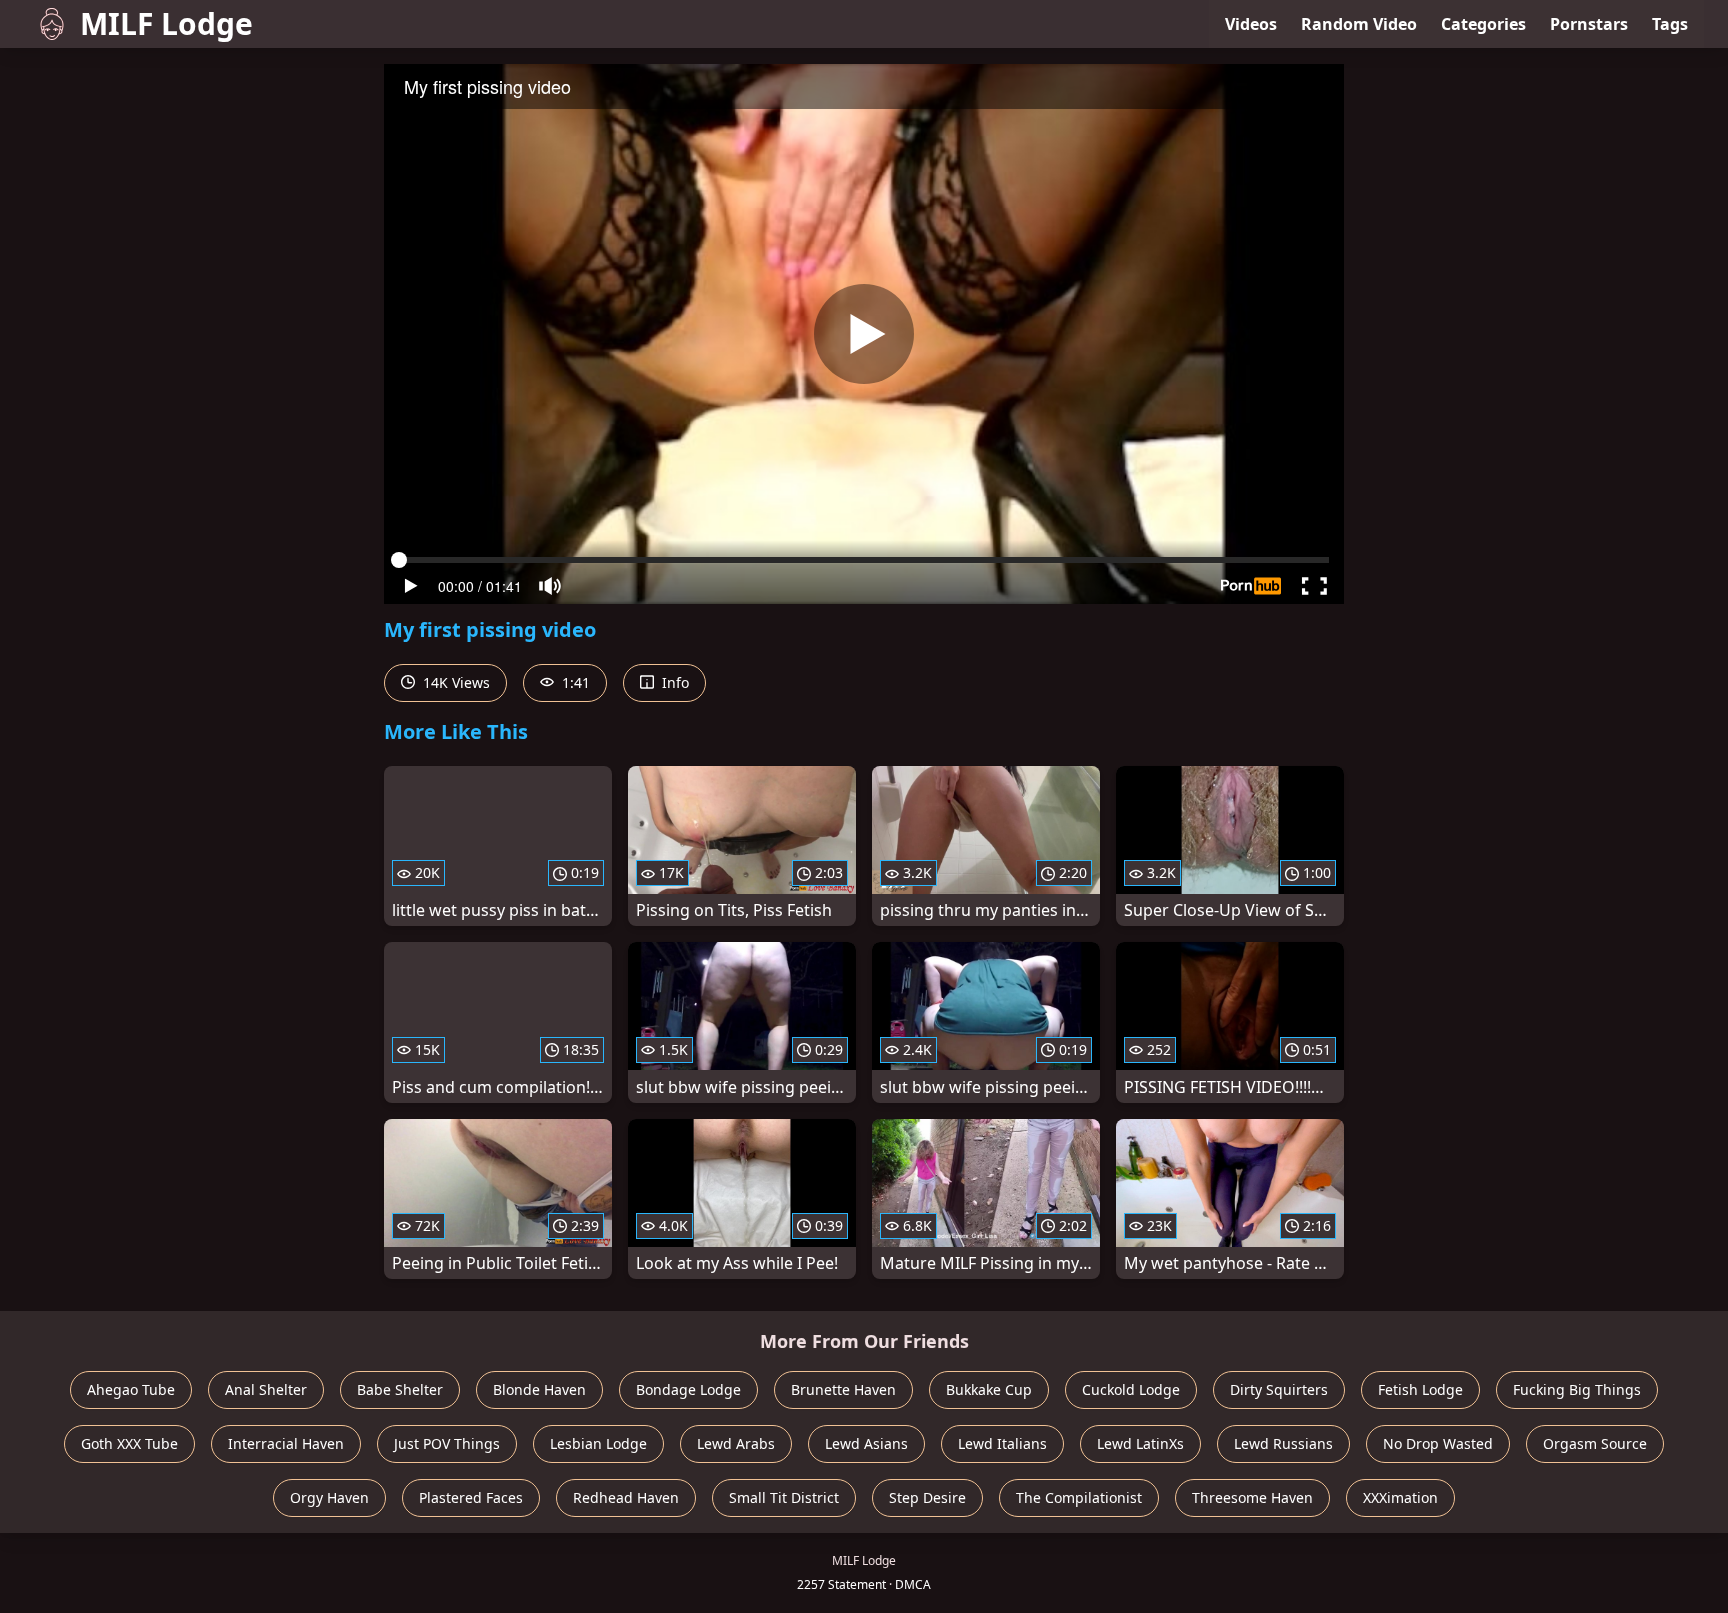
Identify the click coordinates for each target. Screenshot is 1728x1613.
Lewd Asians (866, 1443)
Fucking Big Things (1577, 1389)
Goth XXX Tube (129, 1443)
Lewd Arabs (736, 1443)
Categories (1483, 24)
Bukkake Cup (989, 1389)
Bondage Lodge (688, 1389)
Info (673, 682)
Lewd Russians (1283, 1443)
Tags (1670, 24)
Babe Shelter (400, 1389)
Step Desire (927, 1497)
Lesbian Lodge (598, 1443)
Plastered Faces (471, 1497)
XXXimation (1400, 1497)
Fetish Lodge (1420, 1389)
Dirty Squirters (1279, 1389)
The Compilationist (1079, 1497)
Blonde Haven (539, 1389)
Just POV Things (447, 1443)
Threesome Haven (1252, 1497)
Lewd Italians (1002, 1443)
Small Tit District (784, 1497)
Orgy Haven (329, 1497)
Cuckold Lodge (1131, 1389)
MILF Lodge (166, 23)
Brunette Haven (843, 1389)
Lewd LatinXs (1140, 1443)
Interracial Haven (286, 1443)
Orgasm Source (1595, 1443)
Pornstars (1589, 24)
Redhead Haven (626, 1497)
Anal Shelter (266, 1389)
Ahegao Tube (131, 1389)
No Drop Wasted (1438, 1443)
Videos (1251, 24)
